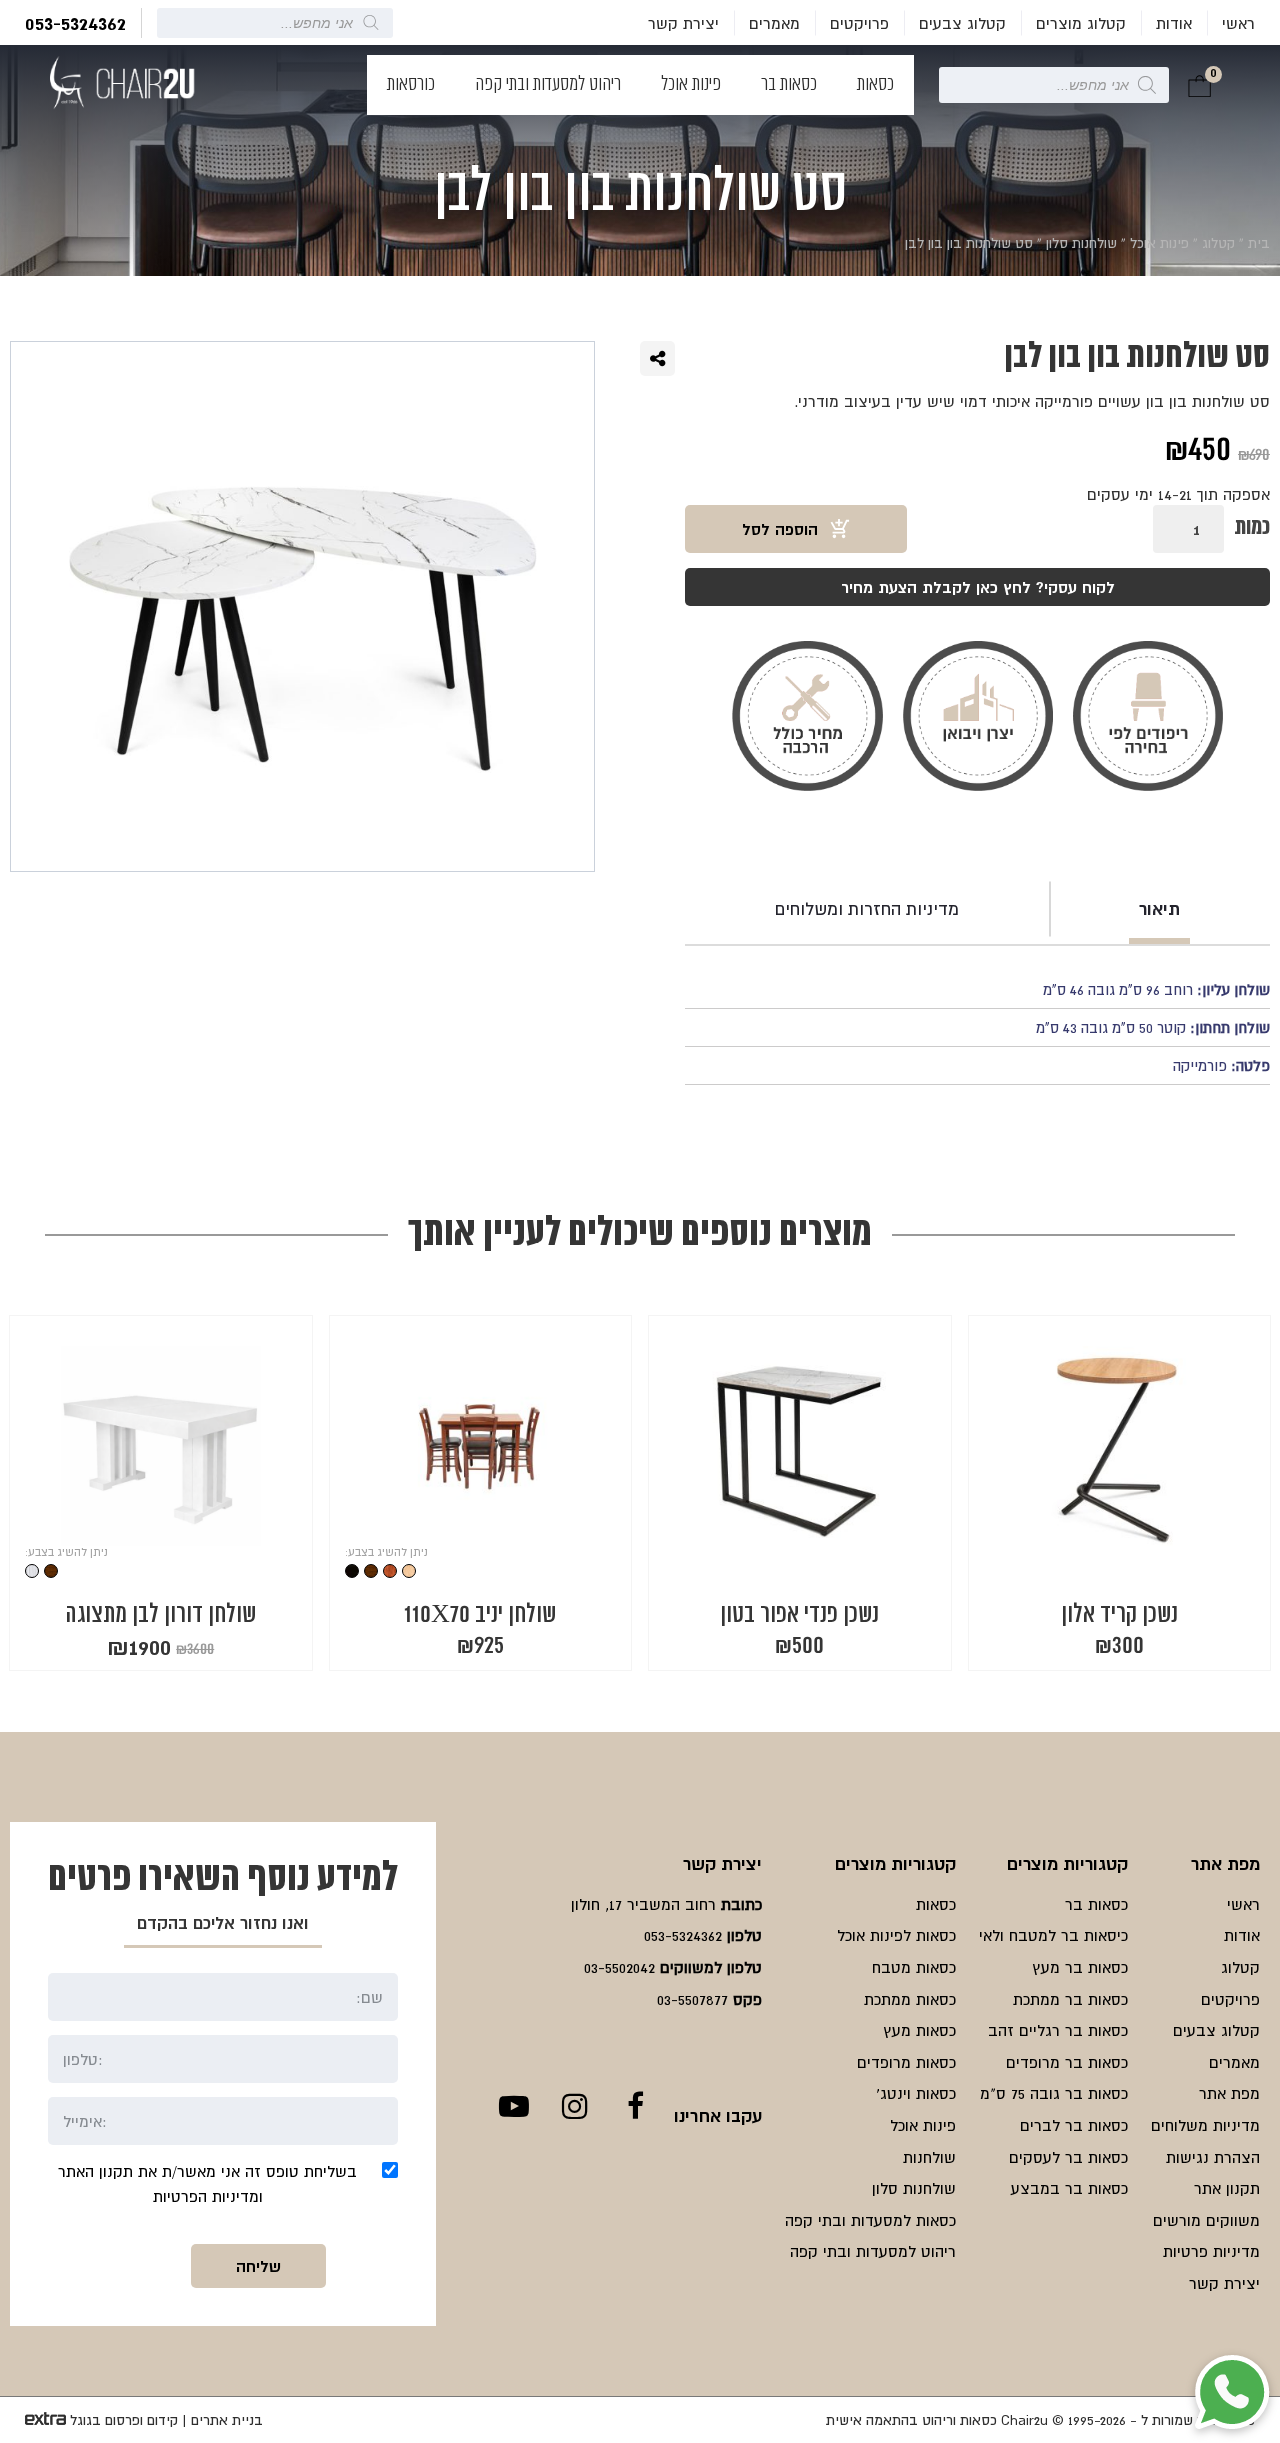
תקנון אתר (1227, 2188)
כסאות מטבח (914, 1967)
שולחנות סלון (1081, 243)
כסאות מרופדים (906, 2062)
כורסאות (411, 85)
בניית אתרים (227, 2420)
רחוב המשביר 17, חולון (643, 1904)
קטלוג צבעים (962, 23)
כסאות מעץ (919, 2030)
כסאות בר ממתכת (1070, 1999)
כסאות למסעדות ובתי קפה (870, 2220)
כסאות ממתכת (910, 1999)
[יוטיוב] (513, 2105)
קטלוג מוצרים (1081, 23)
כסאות (875, 85)
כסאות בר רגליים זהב (1058, 2030)
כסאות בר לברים (1074, 2125)
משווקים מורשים (1206, 2220)
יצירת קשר (683, 23)
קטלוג (1218, 243)
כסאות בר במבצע (1069, 2188)
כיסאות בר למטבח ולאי (1053, 1935)
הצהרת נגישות (1213, 2157)
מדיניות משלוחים (1205, 2125)
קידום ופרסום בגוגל (124, 2420)
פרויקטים (859, 23)
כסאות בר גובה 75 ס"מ (1054, 2093)
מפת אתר (1229, 2093)
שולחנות (929, 2157)
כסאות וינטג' (916, 2093)
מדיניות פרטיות (1211, 2251)
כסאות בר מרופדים (1067, 2062)
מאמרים (774, 23)
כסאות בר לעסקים (1068, 2157)
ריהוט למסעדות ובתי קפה (548, 85)
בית (1259, 243)
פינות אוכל (691, 85)
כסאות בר (789, 85)
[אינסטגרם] (574, 2105)
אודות (1174, 23)
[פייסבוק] (635, 2105)
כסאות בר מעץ (1080, 1967)
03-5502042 (619, 1967)
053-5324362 (75, 23)
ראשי (1238, 23)
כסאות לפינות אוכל (896, 1935)
